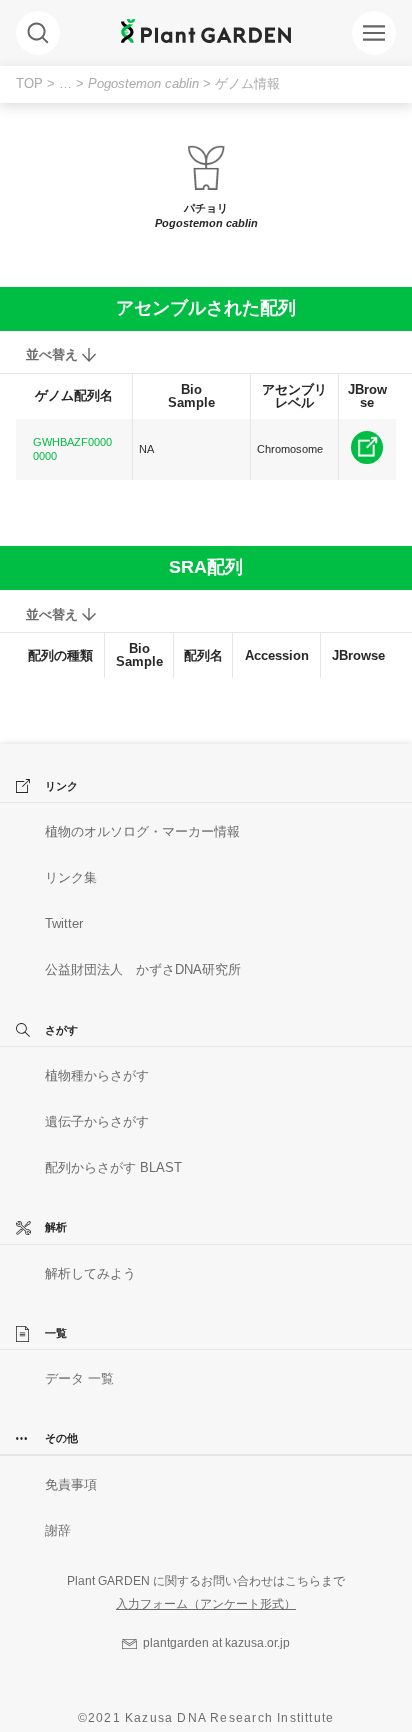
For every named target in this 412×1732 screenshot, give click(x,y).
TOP (29, 83)
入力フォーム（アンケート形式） (206, 1604)
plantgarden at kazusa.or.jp (216, 1643)
